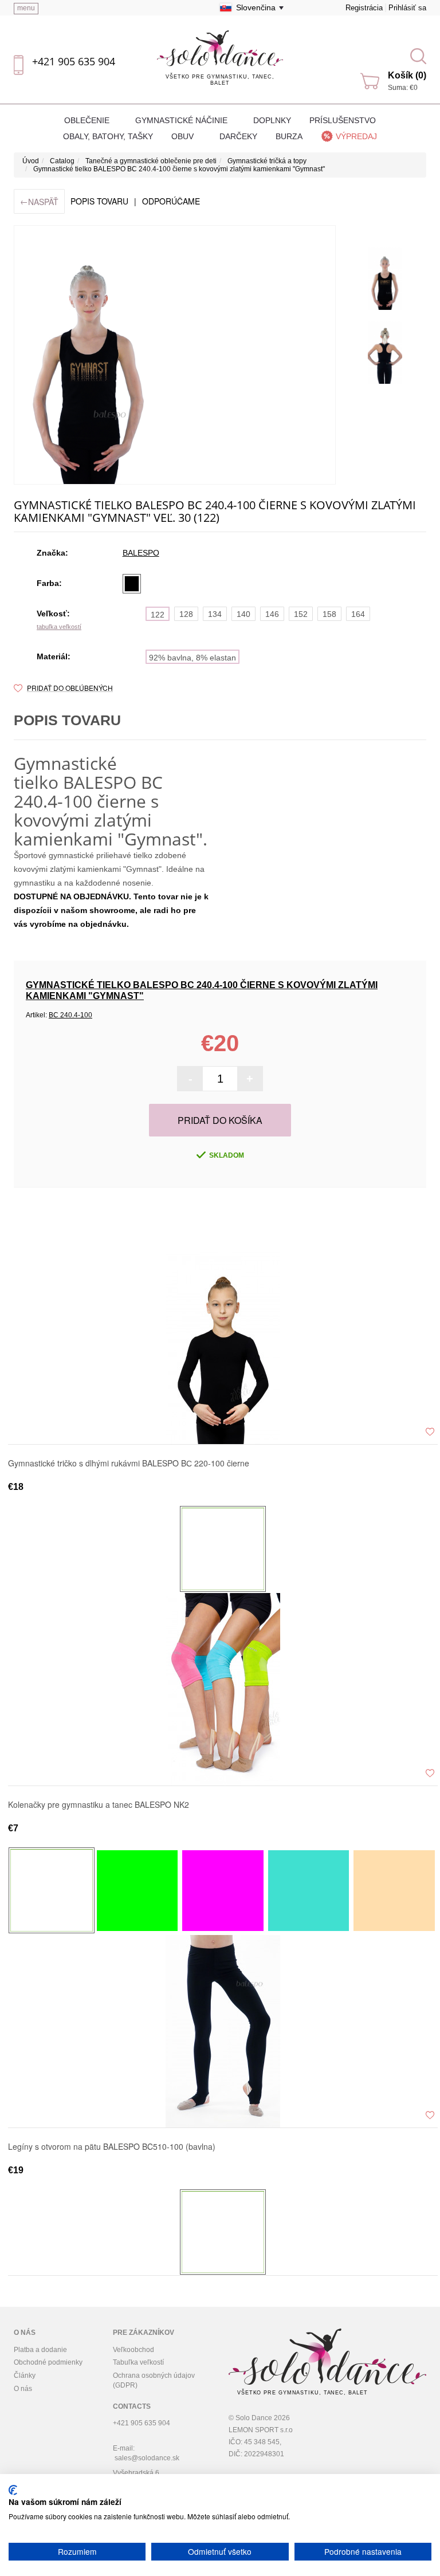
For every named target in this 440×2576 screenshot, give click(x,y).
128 (186, 614)
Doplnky (272, 120)
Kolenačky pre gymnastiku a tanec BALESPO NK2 (99, 1805)
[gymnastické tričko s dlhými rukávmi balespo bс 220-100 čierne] (223, 1347)
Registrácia (364, 8)
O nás (23, 2389)
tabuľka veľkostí (59, 627)
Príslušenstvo (343, 120)
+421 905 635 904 (74, 61)
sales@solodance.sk (147, 2458)
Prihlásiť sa (407, 8)
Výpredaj (356, 136)
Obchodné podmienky (48, 2362)
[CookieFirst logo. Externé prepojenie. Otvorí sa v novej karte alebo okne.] (13, 2490)
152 (301, 614)
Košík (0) (407, 75)
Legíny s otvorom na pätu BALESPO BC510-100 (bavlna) (112, 2147)
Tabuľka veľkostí (138, 2362)
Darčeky (238, 136)
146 (272, 614)
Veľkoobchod (133, 2350)
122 (158, 615)
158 (329, 614)
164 (358, 614)
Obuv (184, 136)
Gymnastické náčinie (182, 120)
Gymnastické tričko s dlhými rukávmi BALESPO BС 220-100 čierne (129, 1464)
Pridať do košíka (220, 1120)
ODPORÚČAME (171, 201)
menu (26, 8)
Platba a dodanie (40, 2350)
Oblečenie (88, 120)
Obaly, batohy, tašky (108, 136)
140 (243, 614)
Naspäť (39, 201)
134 (215, 614)
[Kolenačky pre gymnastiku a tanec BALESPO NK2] (223, 1689)
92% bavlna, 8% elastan (192, 658)
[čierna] (132, 584)
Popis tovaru (99, 201)
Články (25, 2376)
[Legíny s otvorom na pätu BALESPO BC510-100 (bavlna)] (223, 2031)
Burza (289, 136)
